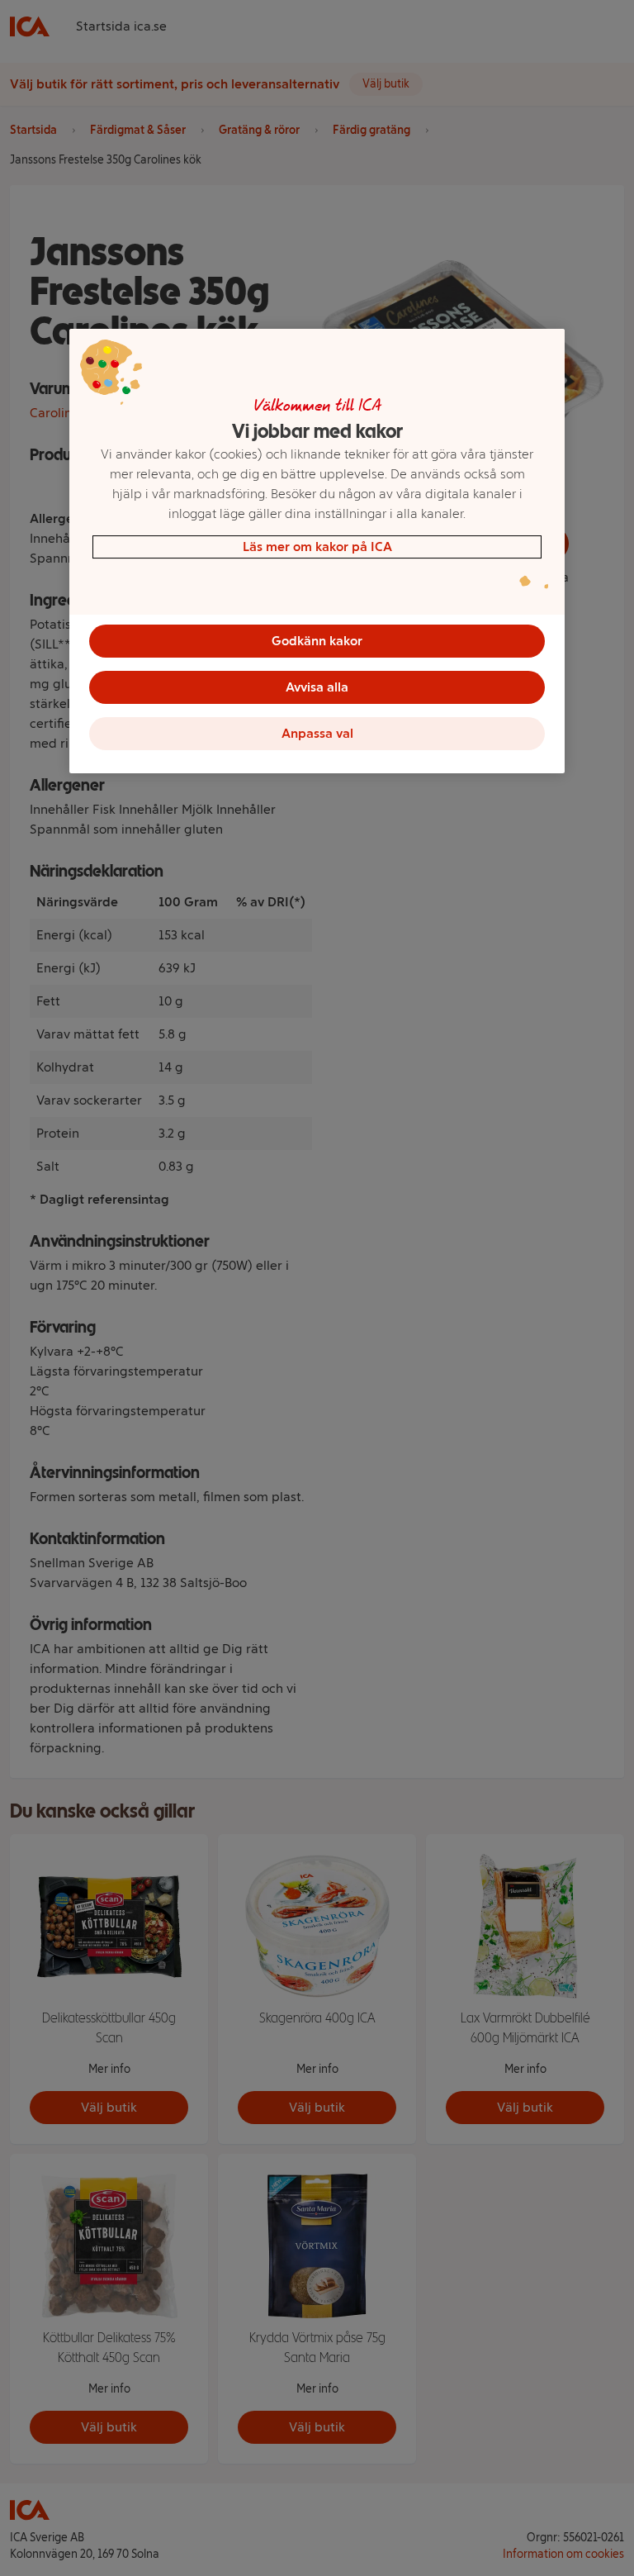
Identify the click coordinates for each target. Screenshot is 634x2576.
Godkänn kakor (317, 641)
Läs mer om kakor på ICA (317, 547)
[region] (317, 551)
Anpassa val (317, 733)
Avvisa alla (317, 687)
